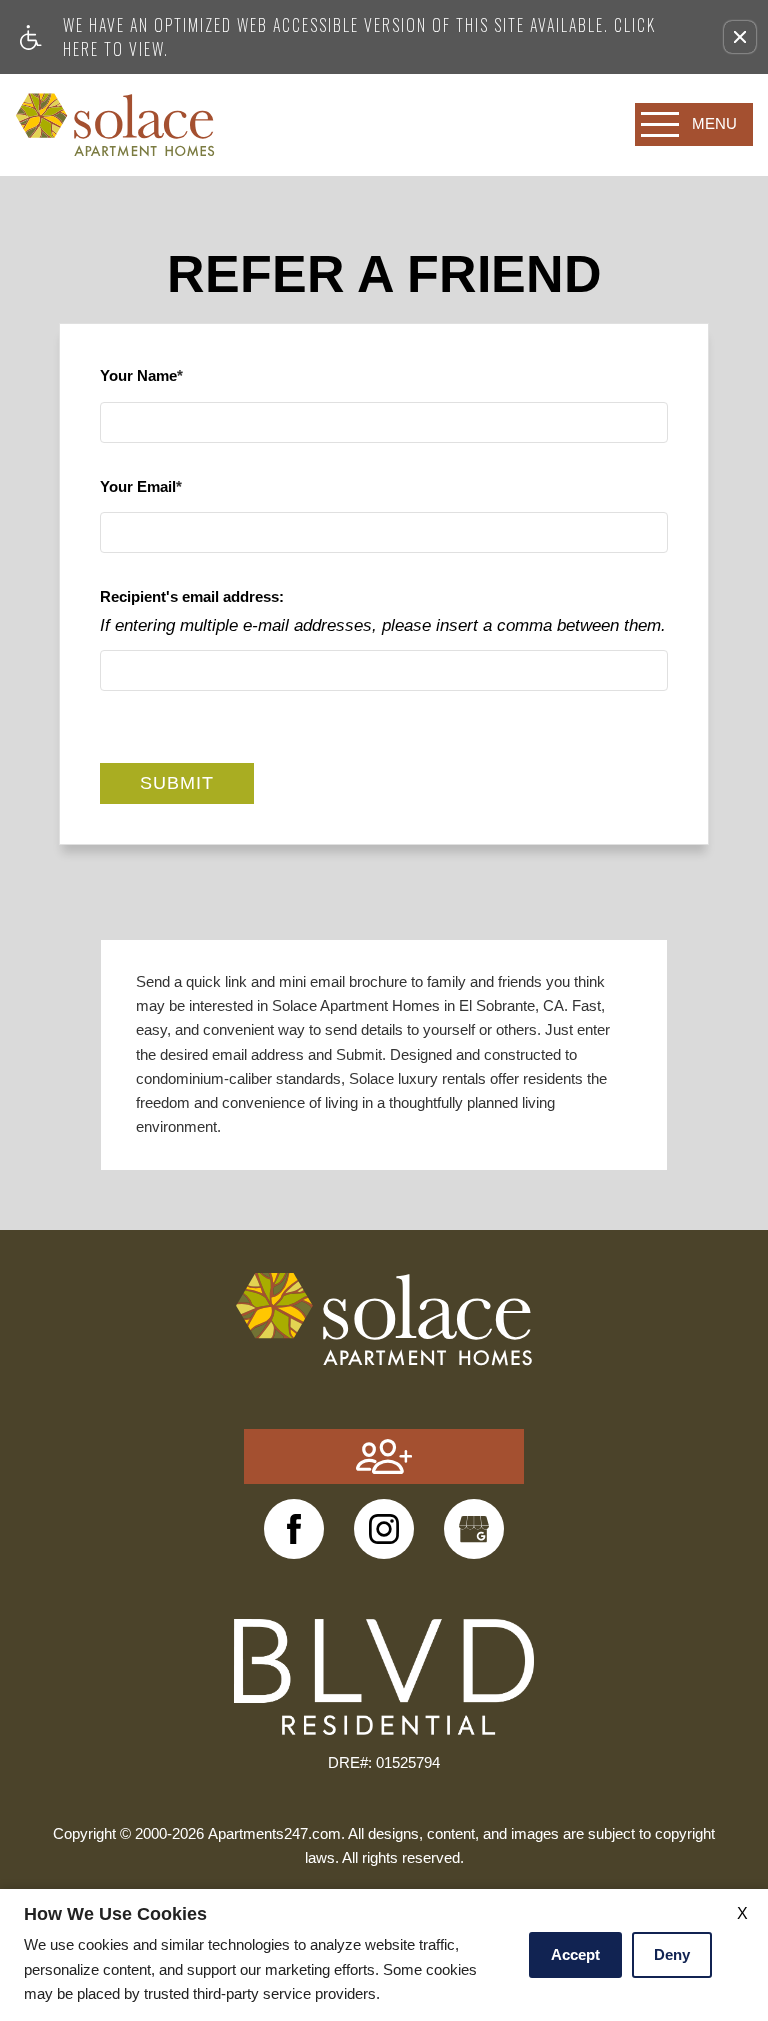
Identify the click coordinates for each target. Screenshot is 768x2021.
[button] (740, 37)
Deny (672, 1954)
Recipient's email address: (192, 597)
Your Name (138, 376)
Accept (575, 1954)
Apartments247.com (274, 1834)
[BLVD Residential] (384, 1676)
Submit (177, 783)
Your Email (138, 487)
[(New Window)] (384, 1529)
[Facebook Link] (294, 1529)
